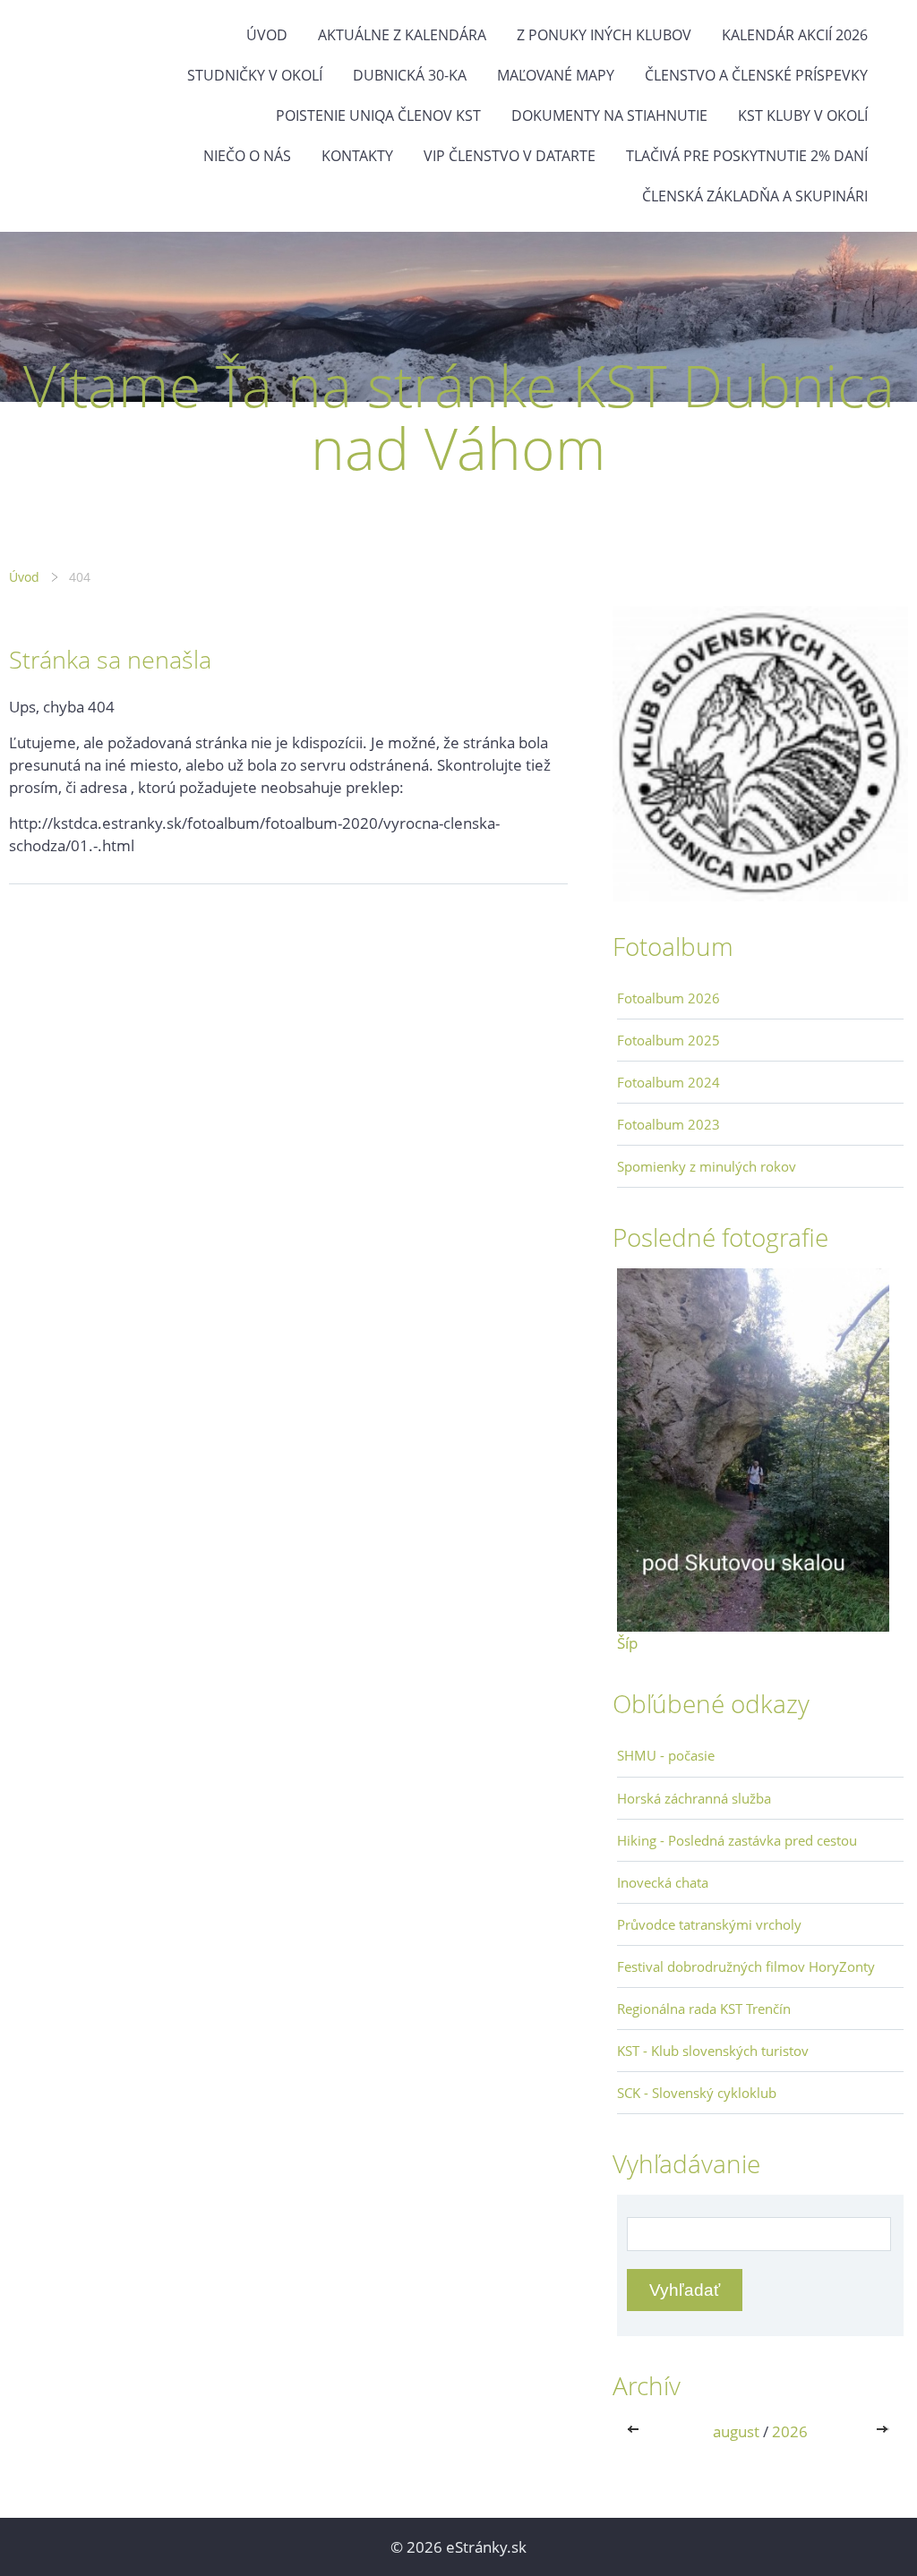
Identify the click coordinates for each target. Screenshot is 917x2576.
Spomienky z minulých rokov (707, 1166)
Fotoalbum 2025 (668, 1040)
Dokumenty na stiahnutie (609, 115)
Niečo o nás (247, 156)
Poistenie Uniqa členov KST (378, 115)
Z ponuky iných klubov (604, 35)
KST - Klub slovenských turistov (713, 2051)
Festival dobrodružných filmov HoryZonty (746, 1966)
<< (637, 2431)
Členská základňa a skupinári (755, 196)
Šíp (627, 1643)
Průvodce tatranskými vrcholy (709, 1924)
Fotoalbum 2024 (668, 1082)
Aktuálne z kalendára (402, 35)
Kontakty (357, 156)
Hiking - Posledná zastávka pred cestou (737, 1840)
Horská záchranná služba (694, 1798)
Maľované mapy (556, 75)
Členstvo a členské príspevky (756, 75)
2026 (790, 2431)
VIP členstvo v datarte (510, 156)
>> (884, 2431)
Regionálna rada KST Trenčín (704, 2009)
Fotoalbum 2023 (668, 1124)
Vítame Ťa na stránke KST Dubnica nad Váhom (459, 417)
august (736, 2431)
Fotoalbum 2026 (668, 998)
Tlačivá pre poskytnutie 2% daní (747, 156)
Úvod (267, 35)
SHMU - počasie (666, 1755)
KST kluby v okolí (803, 115)
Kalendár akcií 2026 (795, 35)
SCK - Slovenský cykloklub (697, 2093)
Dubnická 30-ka (410, 75)
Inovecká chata (663, 1882)
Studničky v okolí (255, 75)
